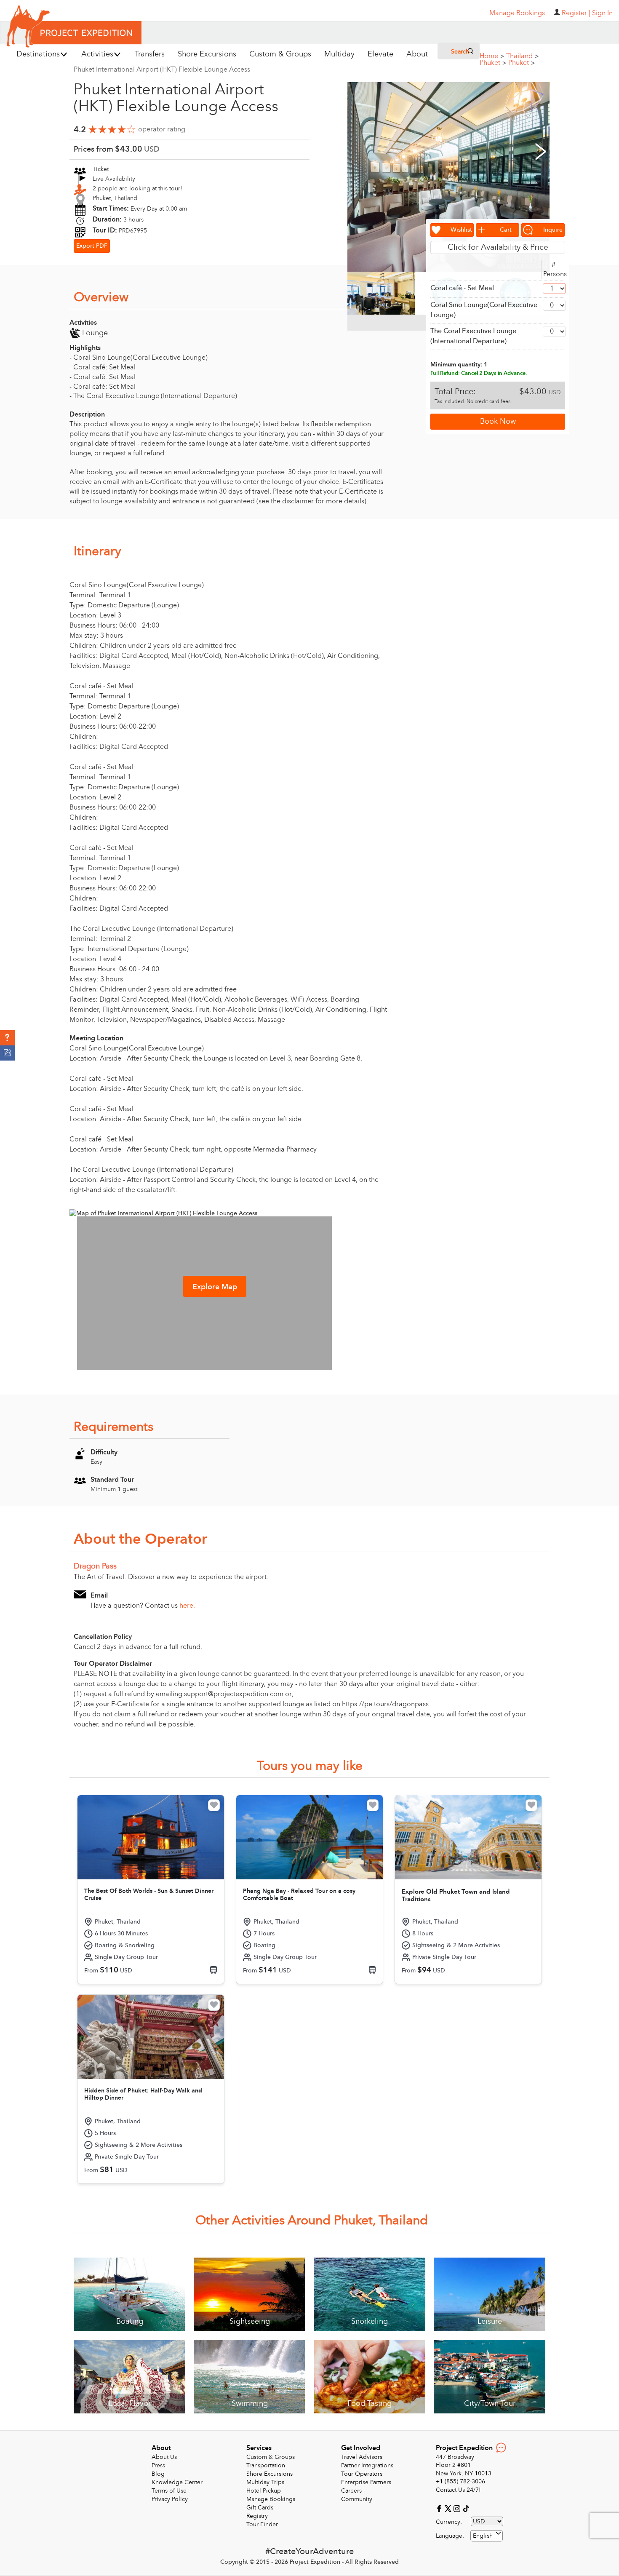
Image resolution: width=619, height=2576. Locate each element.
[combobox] (487, 2536)
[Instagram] (458, 2508)
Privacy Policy (170, 2499)
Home (492, 56)
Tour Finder (262, 2524)
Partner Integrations (367, 2465)
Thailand (522, 56)
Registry (257, 2516)
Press (158, 2465)
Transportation (266, 2465)
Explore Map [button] (215, 1287)
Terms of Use (169, 2491)
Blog (158, 2474)
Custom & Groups (271, 2457)
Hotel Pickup (264, 2491)
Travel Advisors (362, 2457)
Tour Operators (362, 2474)
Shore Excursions (269, 2474)
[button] (7, 1038)
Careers (351, 2491)
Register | (576, 13)
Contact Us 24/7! (458, 2490)
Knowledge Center (177, 2482)
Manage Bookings (271, 2499)
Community (357, 2499)
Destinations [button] (38, 54)
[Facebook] (440, 2508)
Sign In (602, 13)
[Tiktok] (466, 2508)
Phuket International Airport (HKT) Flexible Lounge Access (162, 69)
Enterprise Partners (366, 2482)
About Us (164, 2457)
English (483, 2536)
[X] (449, 2508)
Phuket (493, 63)
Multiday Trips (265, 2482)
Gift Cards (260, 2508)
